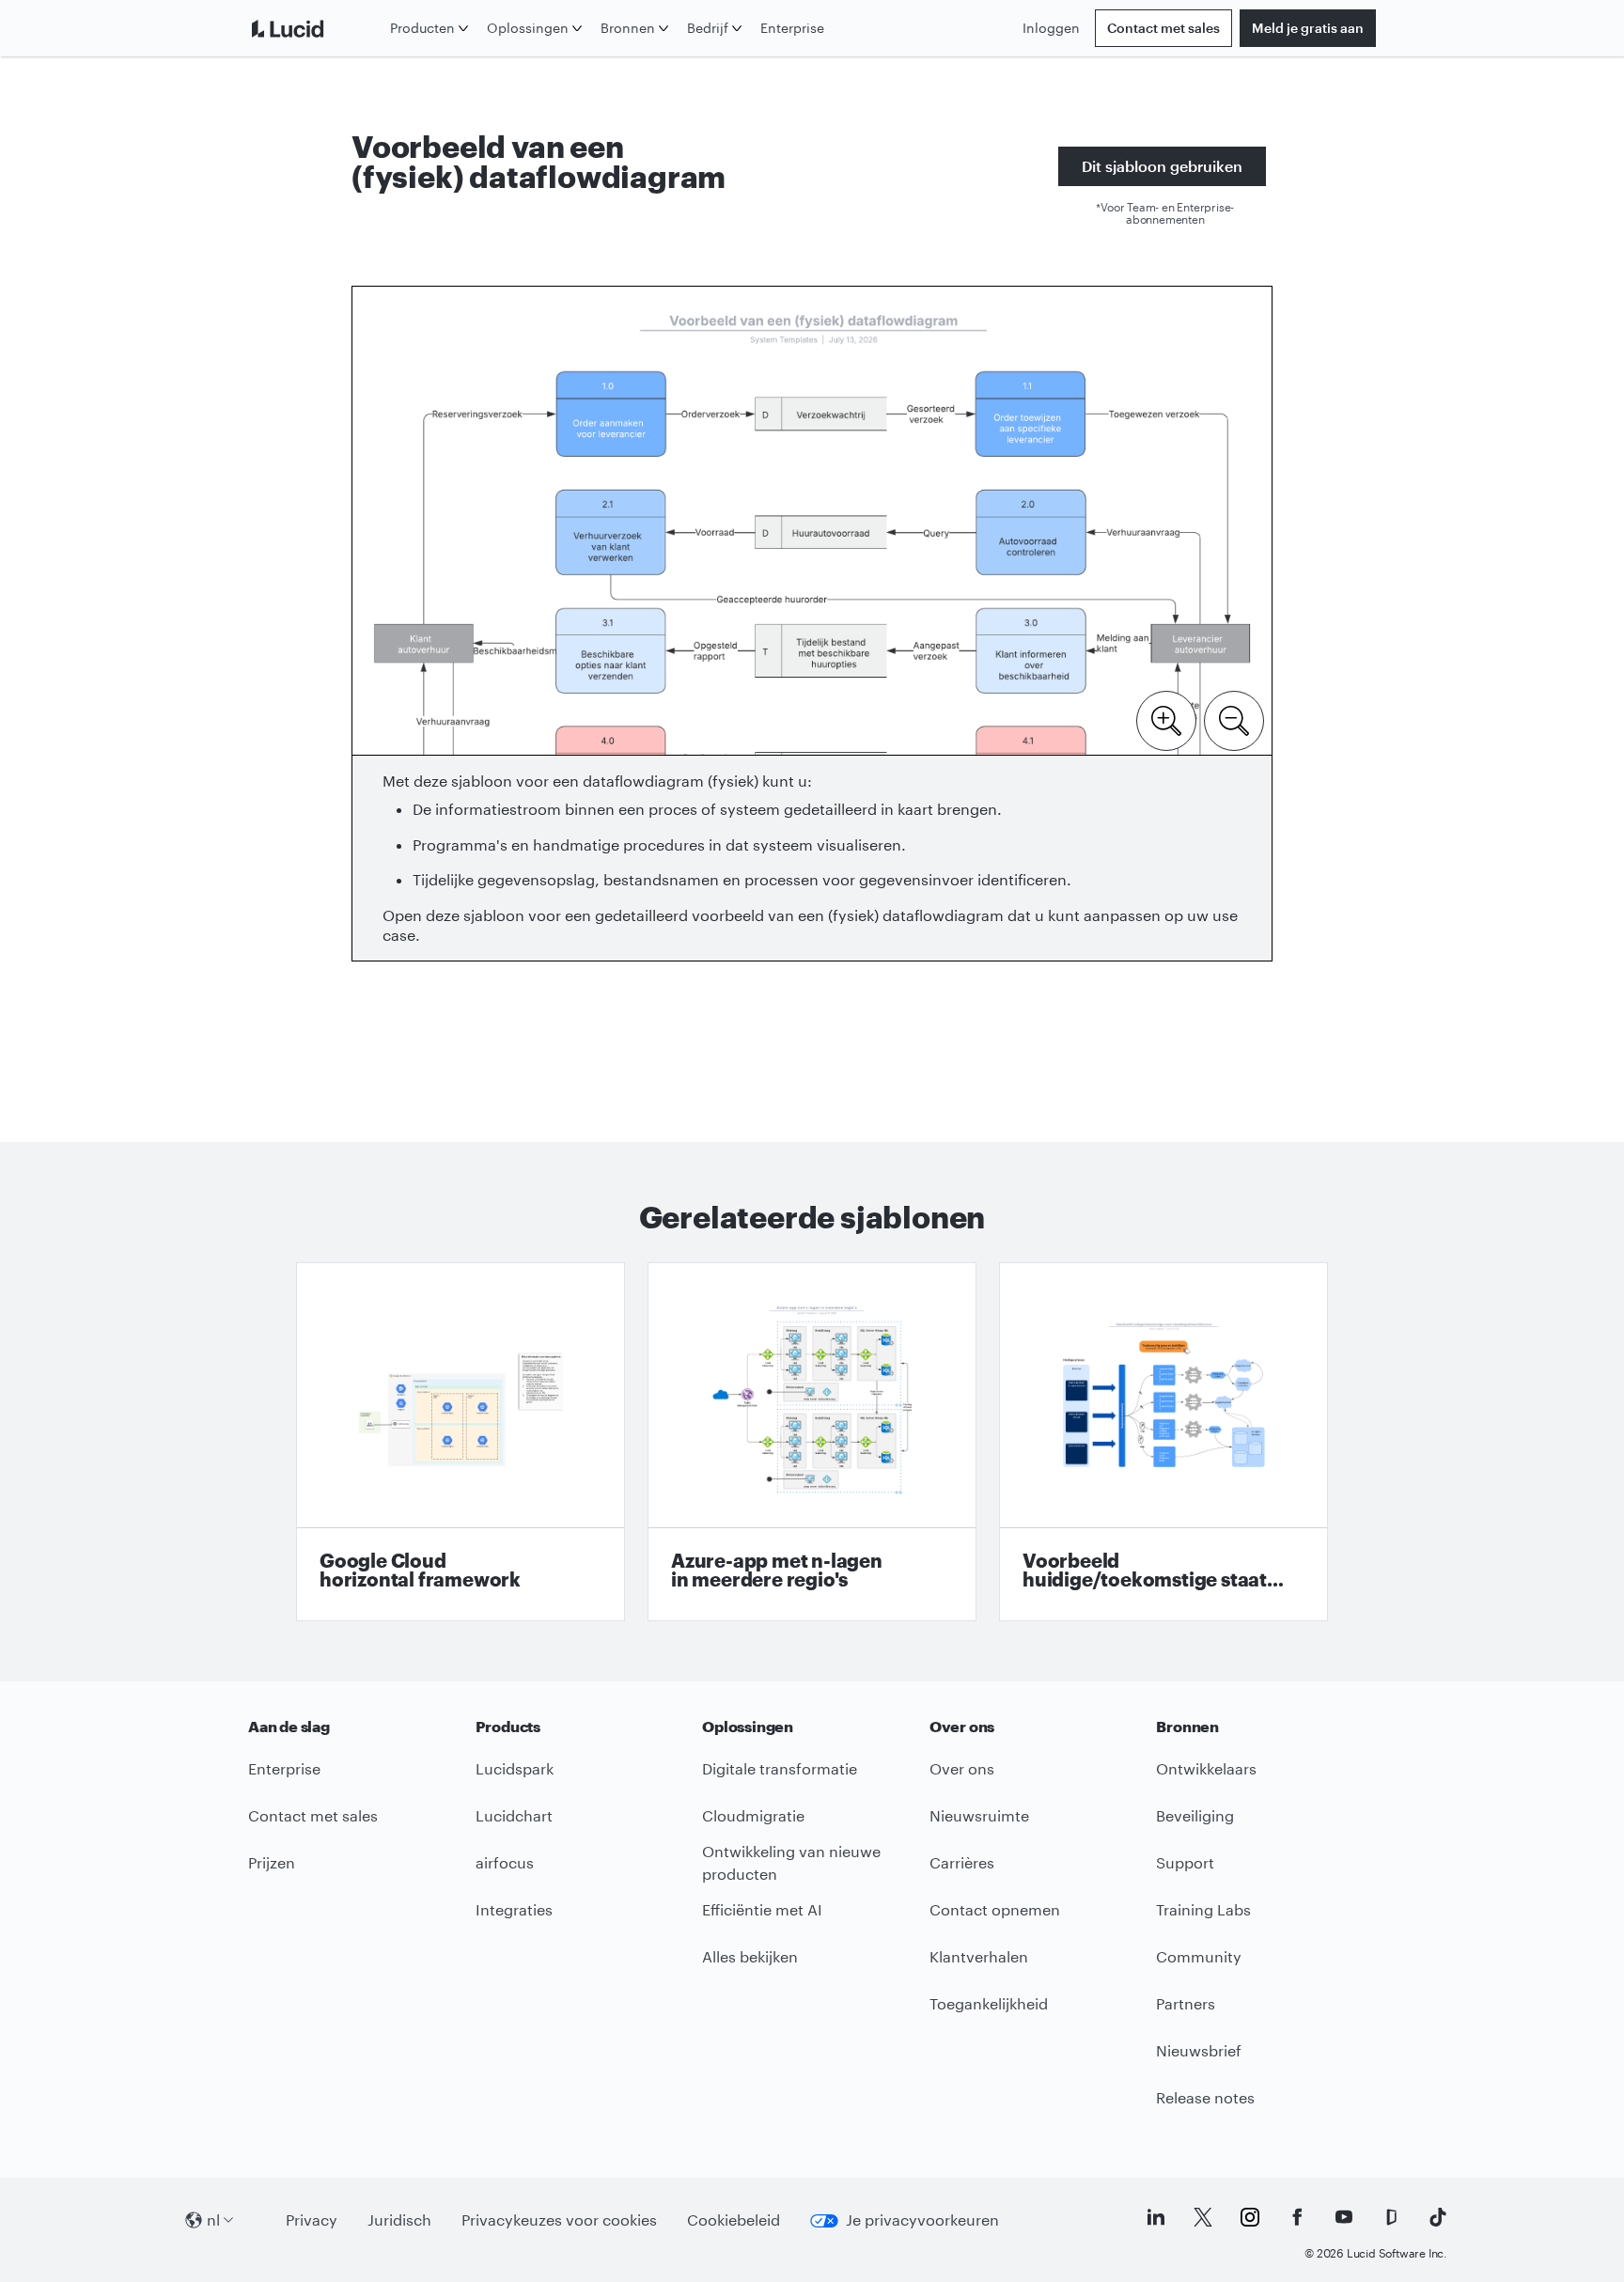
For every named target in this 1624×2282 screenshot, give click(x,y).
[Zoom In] (1166, 719)
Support (1185, 1862)
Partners (1186, 2003)
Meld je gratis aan (1308, 28)
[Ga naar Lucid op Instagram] (1250, 2217)
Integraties (514, 1909)
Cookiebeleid (734, 2219)
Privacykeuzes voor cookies (559, 2219)
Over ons (962, 1768)
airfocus (505, 1862)
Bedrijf (708, 28)
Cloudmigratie (753, 1815)
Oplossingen (528, 28)
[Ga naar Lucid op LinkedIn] (1156, 2217)
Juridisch (399, 2219)
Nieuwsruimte (979, 1815)
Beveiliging (1195, 1815)
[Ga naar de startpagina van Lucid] (315, 28)
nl (213, 2219)
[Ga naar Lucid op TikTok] (1438, 2217)
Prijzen (272, 1862)
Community (1199, 1956)
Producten (422, 28)
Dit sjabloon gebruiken (1162, 166)
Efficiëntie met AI (762, 1909)
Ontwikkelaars (1206, 1768)
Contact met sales (1163, 28)
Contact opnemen (995, 1909)
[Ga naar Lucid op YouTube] (1344, 2217)
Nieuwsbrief (1199, 2050)
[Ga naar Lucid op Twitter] (1203, 2217)
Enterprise (792, 28)
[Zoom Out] (1234, 719)
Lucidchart (514, 1815)
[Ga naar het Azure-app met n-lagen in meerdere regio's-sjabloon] (812, 1442)
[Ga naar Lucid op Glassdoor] (1391, 2217)
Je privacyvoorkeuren (922, 2219)
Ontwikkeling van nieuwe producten (791, 1863)
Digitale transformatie (780, 1768)
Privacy (312, 2219)
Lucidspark (515, 1768)
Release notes (1205, 2097)
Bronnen (628, 28)
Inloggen (1051, 28)
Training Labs (1203, 1909)
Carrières (962, 1862)
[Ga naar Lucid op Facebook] (1297, 2217)
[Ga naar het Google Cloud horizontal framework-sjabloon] (461, 1442)
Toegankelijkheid (989, 2003)
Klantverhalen (979, 1956)
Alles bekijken (750, 1956)
